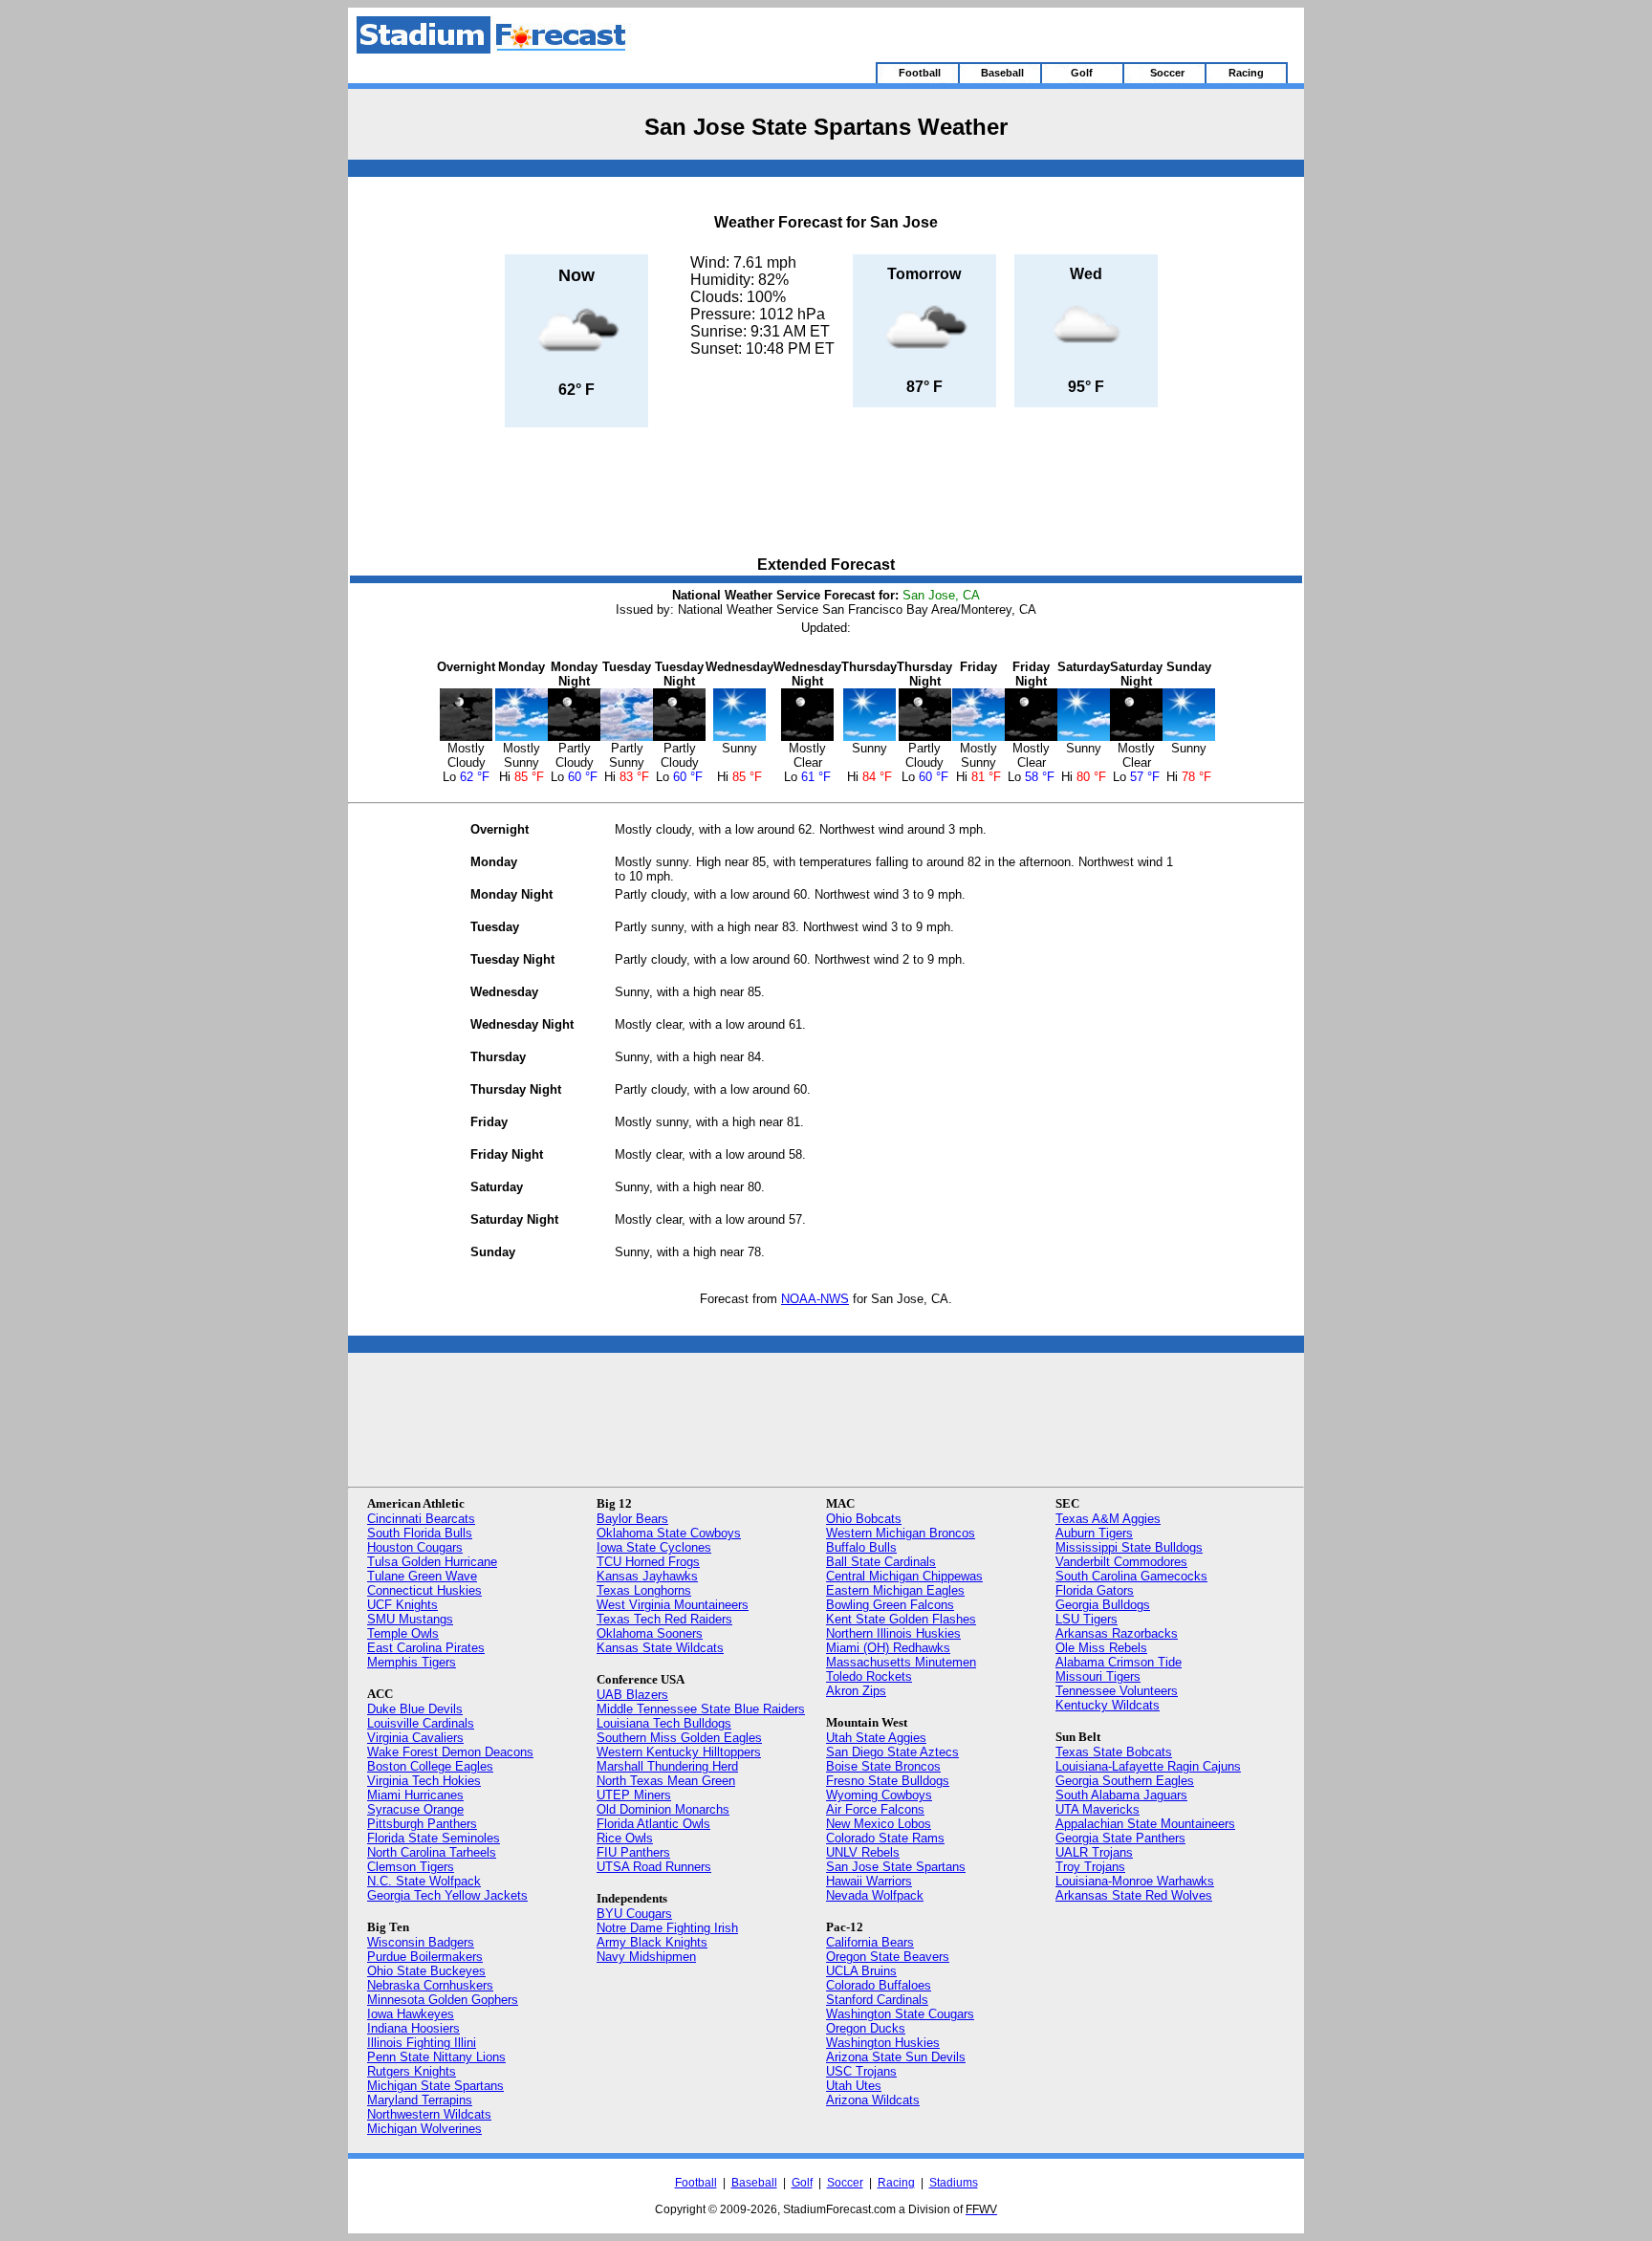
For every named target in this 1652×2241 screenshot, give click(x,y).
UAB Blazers (632, 1695)
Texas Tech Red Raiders (664, 1619)
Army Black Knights (652, 1942)
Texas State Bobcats (1114, 1752)
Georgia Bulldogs (1103, 1605)
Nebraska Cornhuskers (430, 1985)
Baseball (754, 2183)
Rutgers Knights (412, 2071)
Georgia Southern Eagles (1125, 1781)
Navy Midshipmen (646, 1957)
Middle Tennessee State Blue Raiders (701, 1709)
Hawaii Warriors (869, 1881)
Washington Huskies (883, 2043)
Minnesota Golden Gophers (443, 2000)
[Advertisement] (826, 493)
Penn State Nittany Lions (436, 2057)
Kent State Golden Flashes (901, 1619)
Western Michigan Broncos (901, 1533)
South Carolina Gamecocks (1131, 1576)
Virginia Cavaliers (415, 1738)
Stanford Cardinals (877, 2000)
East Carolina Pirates (426, 1648)
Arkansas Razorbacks (1117, 1633)
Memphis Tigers (412, 1662)
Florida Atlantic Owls (653, 1824)
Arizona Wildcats (873, 2100)
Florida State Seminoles (434, 1838)
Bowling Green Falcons (890, 1605)
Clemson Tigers (411, 1867)
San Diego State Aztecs (892, 1752)
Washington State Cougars (900, 2014)
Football (696, 2183)
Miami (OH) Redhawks (888, 1648)
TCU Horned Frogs (648, 1562)
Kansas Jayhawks (647, 1576)
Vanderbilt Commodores (1121, 1562)
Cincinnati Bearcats (421, 1519)
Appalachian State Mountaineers (1145, 1824)
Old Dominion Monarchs (663, 1809)
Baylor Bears (632, 1519)
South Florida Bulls (420, 1533)
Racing (896, 2183)
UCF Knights (402, 1605)
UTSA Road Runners (654, 1867)
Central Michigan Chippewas (904, 1576)
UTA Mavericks (1098, 1809)
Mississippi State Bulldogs (1129, 1547)
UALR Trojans (1094, 1852)
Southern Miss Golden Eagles (679, 1738)
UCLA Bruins (861, 1971)
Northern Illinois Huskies (893, 1633)
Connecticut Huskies (424, 1590)
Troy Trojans (1090, 1867)
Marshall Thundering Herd (667, 1766)
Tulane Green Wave (422, 1576)
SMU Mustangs (410, 1619)
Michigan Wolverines (424, 2129)
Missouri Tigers (1098, 1676)
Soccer (845, 2183)
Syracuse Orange (415, 1809)
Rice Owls (625, 1838)
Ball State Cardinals (881, 1562)
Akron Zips (856, 1691)
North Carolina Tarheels (432, 1852)
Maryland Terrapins (420, 2100)
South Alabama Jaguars (1121, 1795)
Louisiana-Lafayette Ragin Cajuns (1148, 1766)
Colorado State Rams (885, 1838)
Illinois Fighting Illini (422, 2043)
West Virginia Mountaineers (673, 1605)
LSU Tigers (1087, 1619)
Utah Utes (854, 2086)
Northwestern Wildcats (429, 2114)
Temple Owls (403, 1633)
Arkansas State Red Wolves (1134, 1895)
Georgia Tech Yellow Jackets (447, 1895)
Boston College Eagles (430, 1766)
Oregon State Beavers (888, 1957)
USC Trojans (861, 2071)
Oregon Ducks (866, 2028)
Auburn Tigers (1094, 1533)
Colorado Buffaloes (879, 1985)
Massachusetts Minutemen (901, 1662)
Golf (802, 2183)
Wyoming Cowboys (879, 1795)
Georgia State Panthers (1120, 1838)
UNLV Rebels (863, 1852)
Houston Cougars (415, 1547)
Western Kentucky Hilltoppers (679, 1752)
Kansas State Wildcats (660, 1648)
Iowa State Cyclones (654, 1547)
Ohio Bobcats (864, 1519)
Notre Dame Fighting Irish (667, 1928)
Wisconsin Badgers (421, 1942)
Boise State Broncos (883, 1766)
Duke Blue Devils (415, 1709)
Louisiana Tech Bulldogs (664, 1723)
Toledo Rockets (869, 1676)
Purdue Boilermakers (425, 1957)
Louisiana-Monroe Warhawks (1135, 1881)
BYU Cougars (634, 1914)
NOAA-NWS (815, 1299)
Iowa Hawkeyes (411, 2014)
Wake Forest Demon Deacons (450, 1752)
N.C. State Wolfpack (424, 1881)
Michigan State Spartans (435, 2086)
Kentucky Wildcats (1108, 1705)
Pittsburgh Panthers (422, 1824)
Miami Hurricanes (415, 1795)
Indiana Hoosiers (413, 2028)
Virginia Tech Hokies (424, 1781)
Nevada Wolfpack (875, 1895)
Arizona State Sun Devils (896, 2057)
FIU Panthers (633, 1852)
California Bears (870, 1942)
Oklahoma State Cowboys (669, 1533)
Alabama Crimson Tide (1119, 1662)
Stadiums (954, 2183)
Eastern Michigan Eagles (895, 1590)
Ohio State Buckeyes (426, 1971)
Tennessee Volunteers (1117, 1691)
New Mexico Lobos (879, 1824)
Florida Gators (1095, 1590)
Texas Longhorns (644, 1590)
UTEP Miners (634, 1795)
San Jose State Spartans (896, 1867)
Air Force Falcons (875, 1809)
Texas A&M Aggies (1108, 1519)
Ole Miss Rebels (1101, 1648)
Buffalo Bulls (861, 1547)
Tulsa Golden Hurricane (432, 1562)
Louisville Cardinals (421, 1723)
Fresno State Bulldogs (888, 1781)
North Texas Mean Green (666, 1781)
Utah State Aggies (876, 1738)
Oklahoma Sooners (650, 1633)
